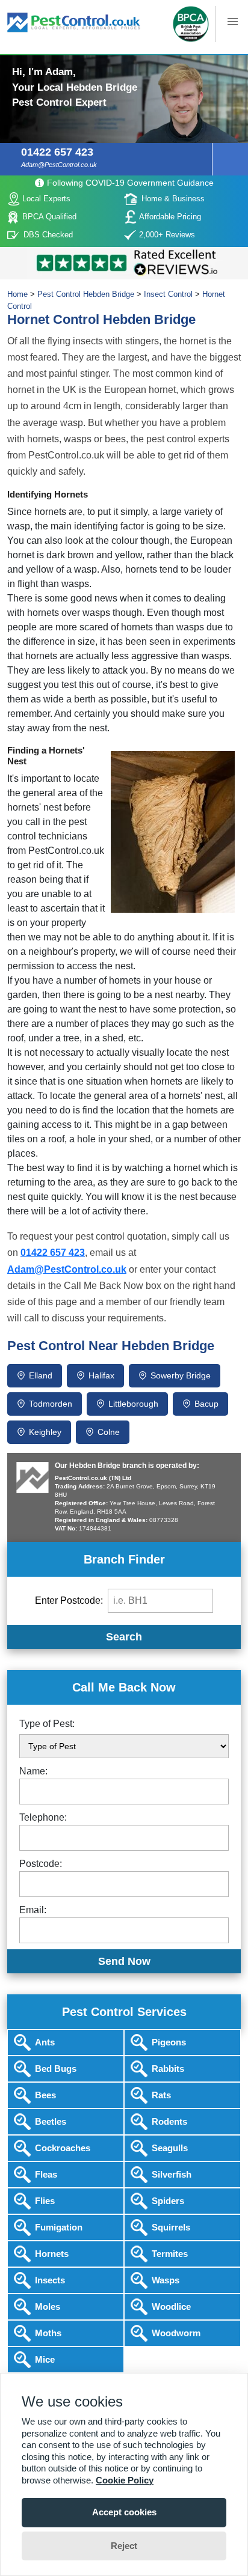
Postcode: (41, 1864)
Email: (33, 1910)
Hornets (52, 2254)
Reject (124, 2546)
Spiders (168, 2201)
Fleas (46, 2174)
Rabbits (168, 2069)
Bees (45, 2095)
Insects (50, 2280)
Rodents (169, 2121)
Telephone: (43, 1817)
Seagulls (170, 2148)
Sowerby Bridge (181, 1375)
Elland (41, 1375)
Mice (45, 2359)
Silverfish (172, 2174)
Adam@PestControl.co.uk (59, 165)
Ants (45, 2042)
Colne (109, 1432)
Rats (161, 2095)
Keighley (45, 1432)
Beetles (51, 2121)
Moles (48, 2307)
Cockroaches (63, 2148)
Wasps (166, 2280)
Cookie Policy (125, 2480)
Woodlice (171, 2307)
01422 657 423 (57, 152)
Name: (33, 1771)
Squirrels (171, 2227)
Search (124, 1637)
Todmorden (51, 1404)
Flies (45, 2201)
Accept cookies (124, 2512)
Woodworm (176, 2333)
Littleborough (133, 1404)
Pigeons (169, 2042)
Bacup (206, 1404)
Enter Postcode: (69, 1600)
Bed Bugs (56, 2069)
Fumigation (59, 2227)
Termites (170, 2254)
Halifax (101, 1375)
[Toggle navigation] (124, 55)
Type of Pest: (47, 1724)
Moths (48, 2333)
